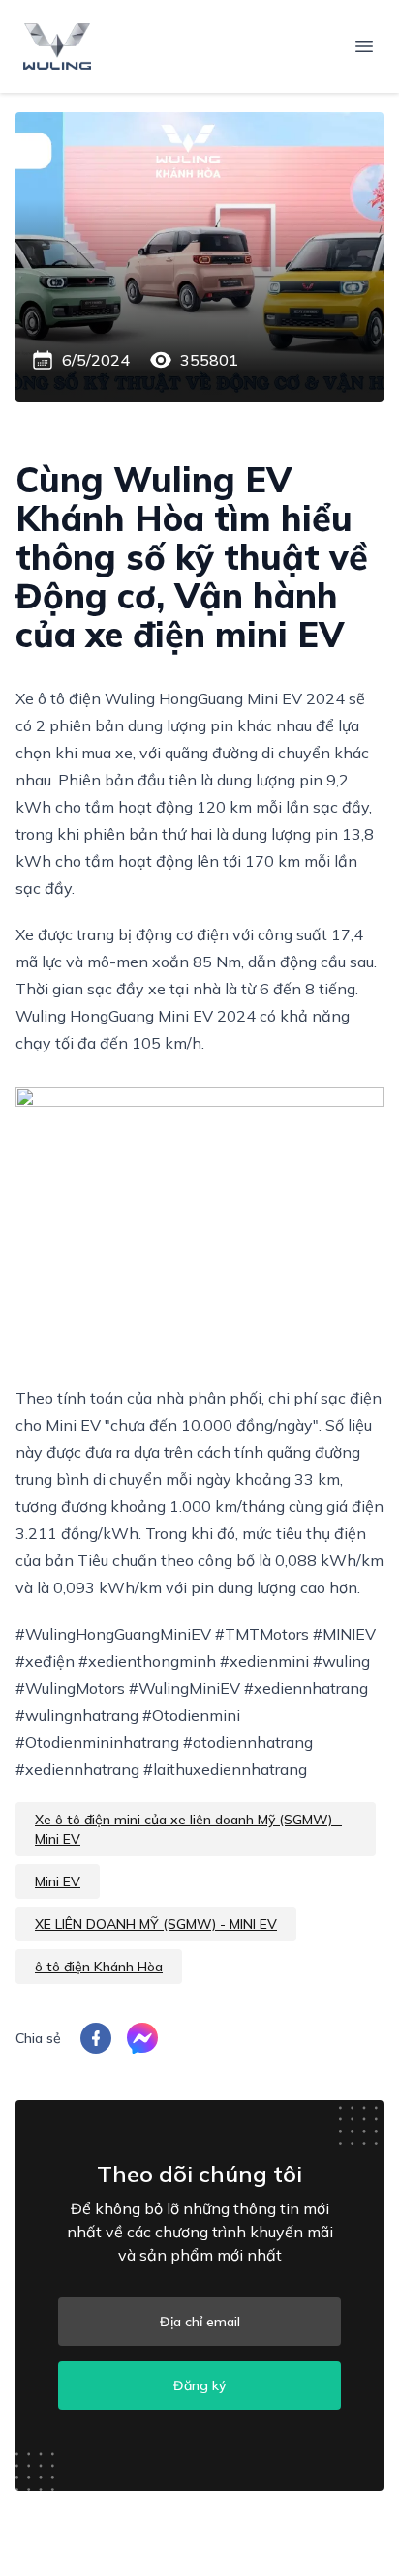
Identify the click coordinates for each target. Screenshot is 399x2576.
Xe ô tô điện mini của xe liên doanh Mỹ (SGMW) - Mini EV (188, 1829)
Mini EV (58, 1881)
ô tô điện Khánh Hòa (99, 1967)
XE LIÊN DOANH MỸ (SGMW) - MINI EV (156, 1924)
